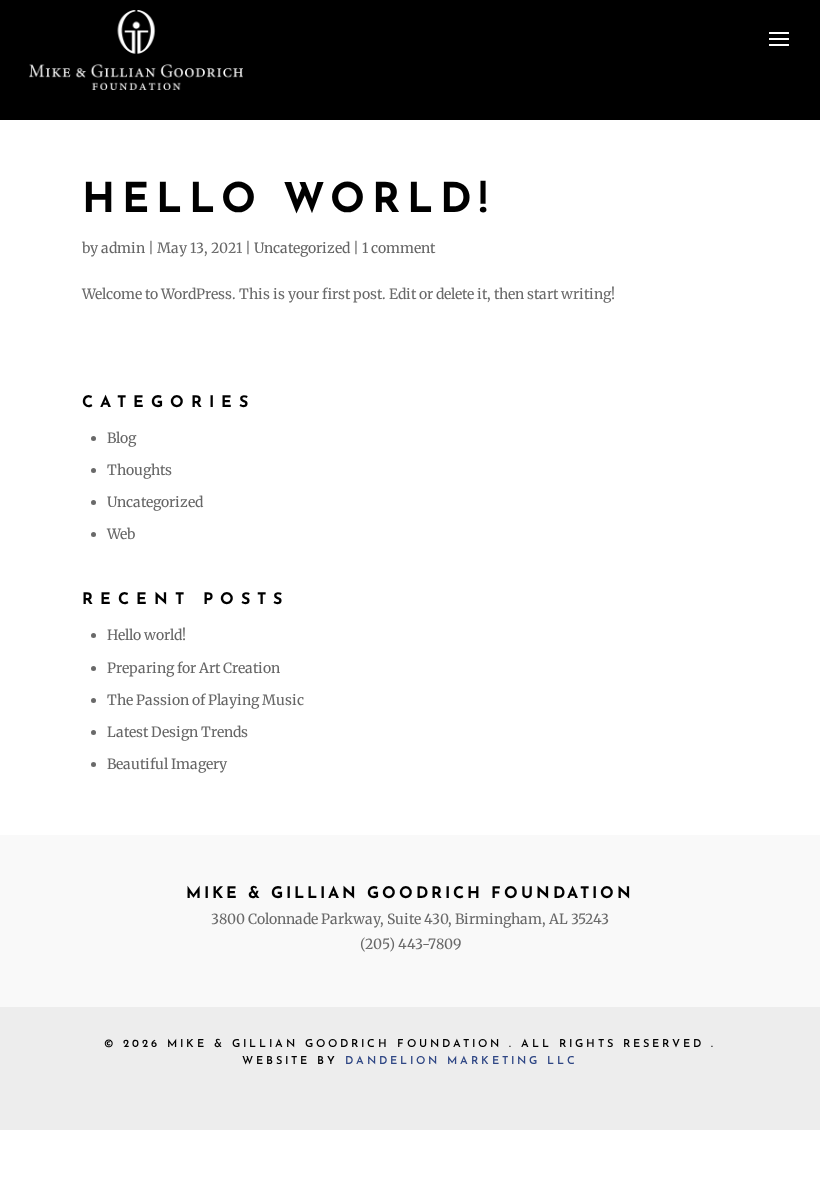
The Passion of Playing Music (205, 700)
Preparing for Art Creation (193, 668)
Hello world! (288, 201)
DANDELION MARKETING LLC (461, 1061)
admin (123, 248)
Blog (121, 438)
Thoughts (139, 470)
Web (121, 534)
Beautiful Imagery (167, 764)
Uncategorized (302, 248)
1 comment (398, 248)
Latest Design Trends (177, 732)
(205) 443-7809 (410, 944)
